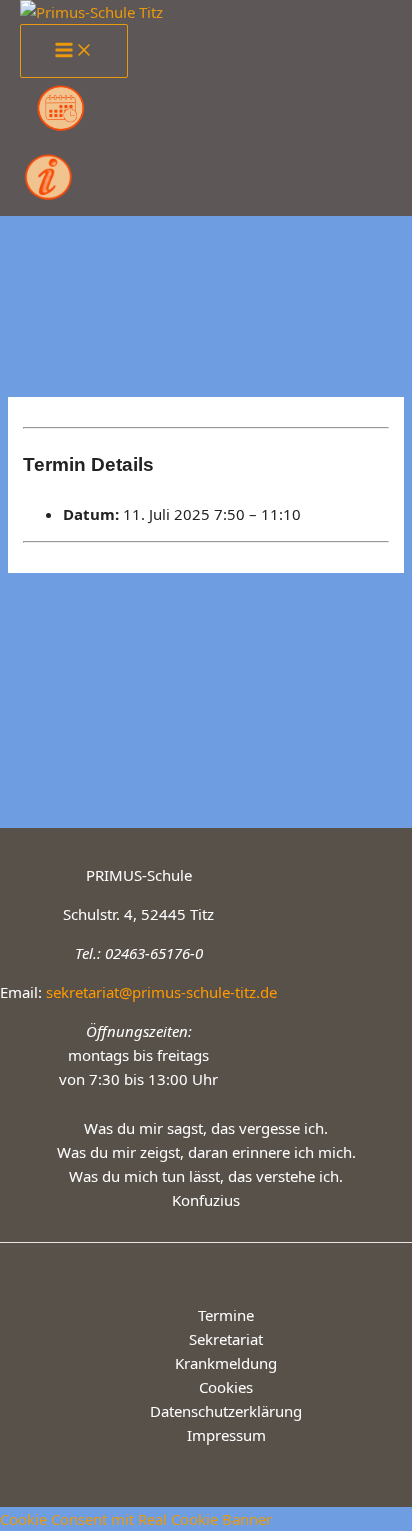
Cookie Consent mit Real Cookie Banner (136, 1519)
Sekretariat (226, 1339)
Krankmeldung (226, 1363)
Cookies (226, 1387)
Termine (226, 1315)
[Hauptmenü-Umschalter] (74, 51)
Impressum (226, 1435)
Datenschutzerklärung (226, 1411)
